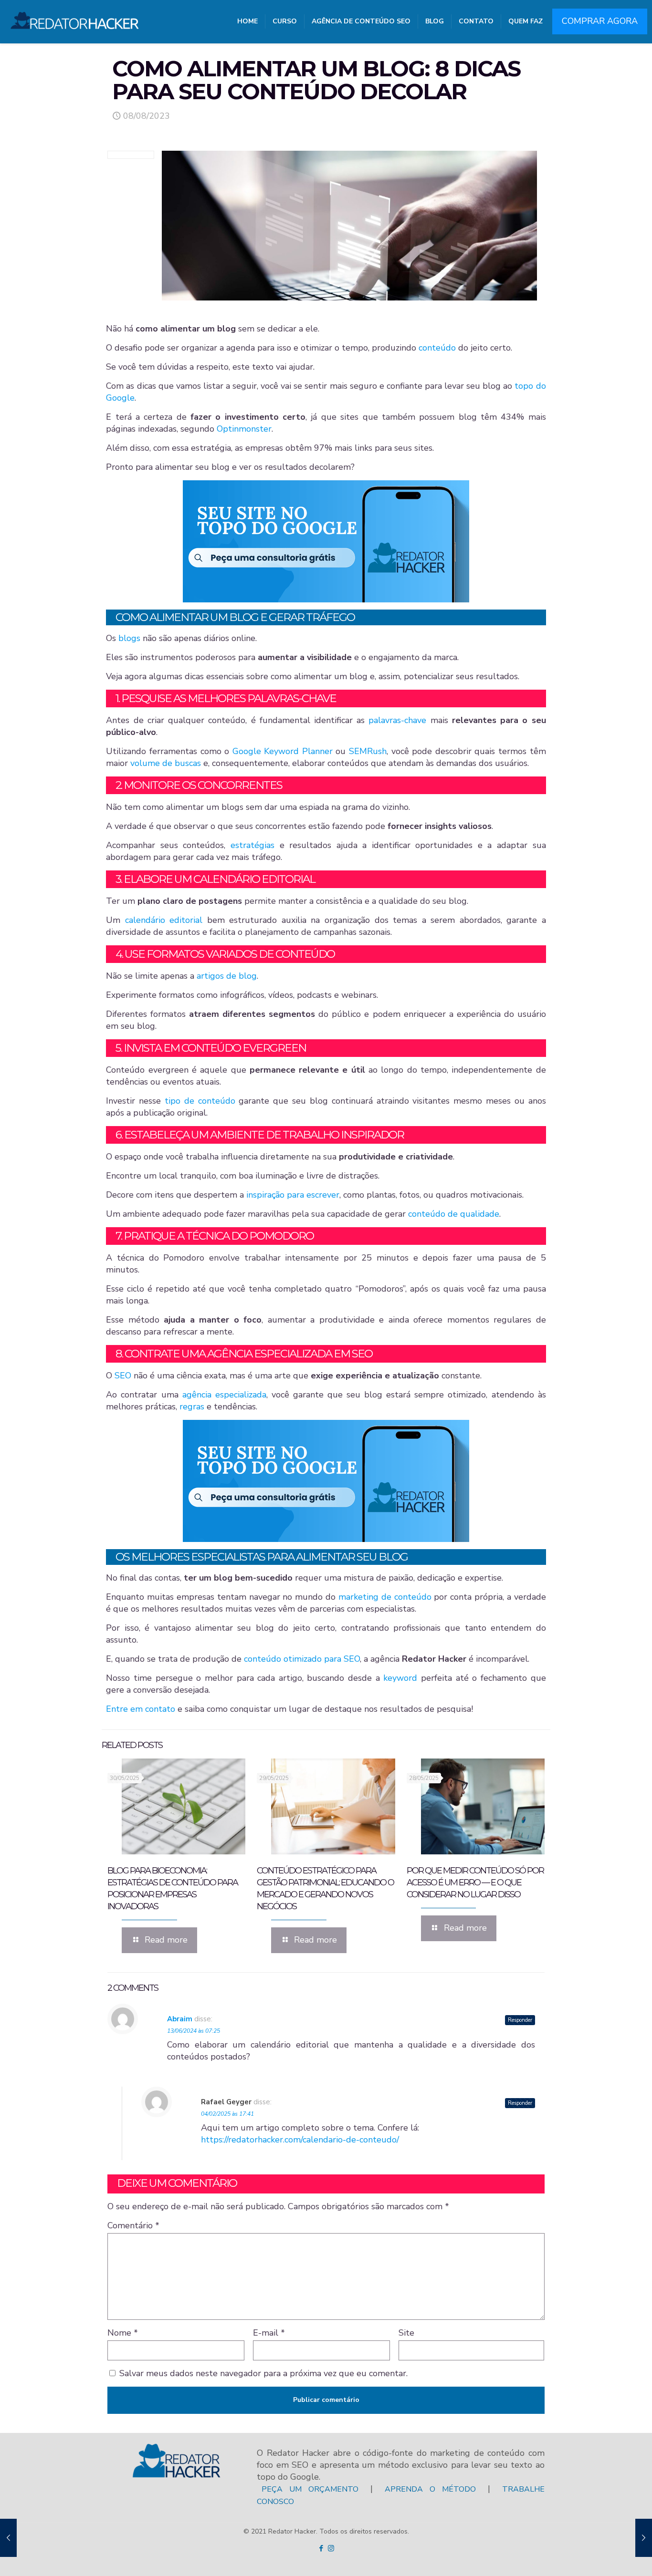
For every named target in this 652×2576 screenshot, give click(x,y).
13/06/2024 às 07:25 (194, 2031)
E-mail (269, 2333)
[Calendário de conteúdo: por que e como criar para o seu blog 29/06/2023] (8, 2538)
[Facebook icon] (321, 2548)
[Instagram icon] (331, 2548)
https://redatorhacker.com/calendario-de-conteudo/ (300, 2140)
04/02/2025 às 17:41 (227, 2114)
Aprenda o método (430, 2489)
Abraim (180, 2019)
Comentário (133, 2225)
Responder (520, 2020)
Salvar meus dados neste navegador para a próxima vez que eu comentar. (263, 2373)
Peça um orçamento (310, 2489)
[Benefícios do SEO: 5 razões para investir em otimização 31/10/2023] (644, 2538)
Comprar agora (600, 21)
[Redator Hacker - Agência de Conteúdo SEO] (75, 17)
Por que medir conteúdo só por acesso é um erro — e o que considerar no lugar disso (475, 1883)
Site (406, 2333)
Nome (123, 2333)
